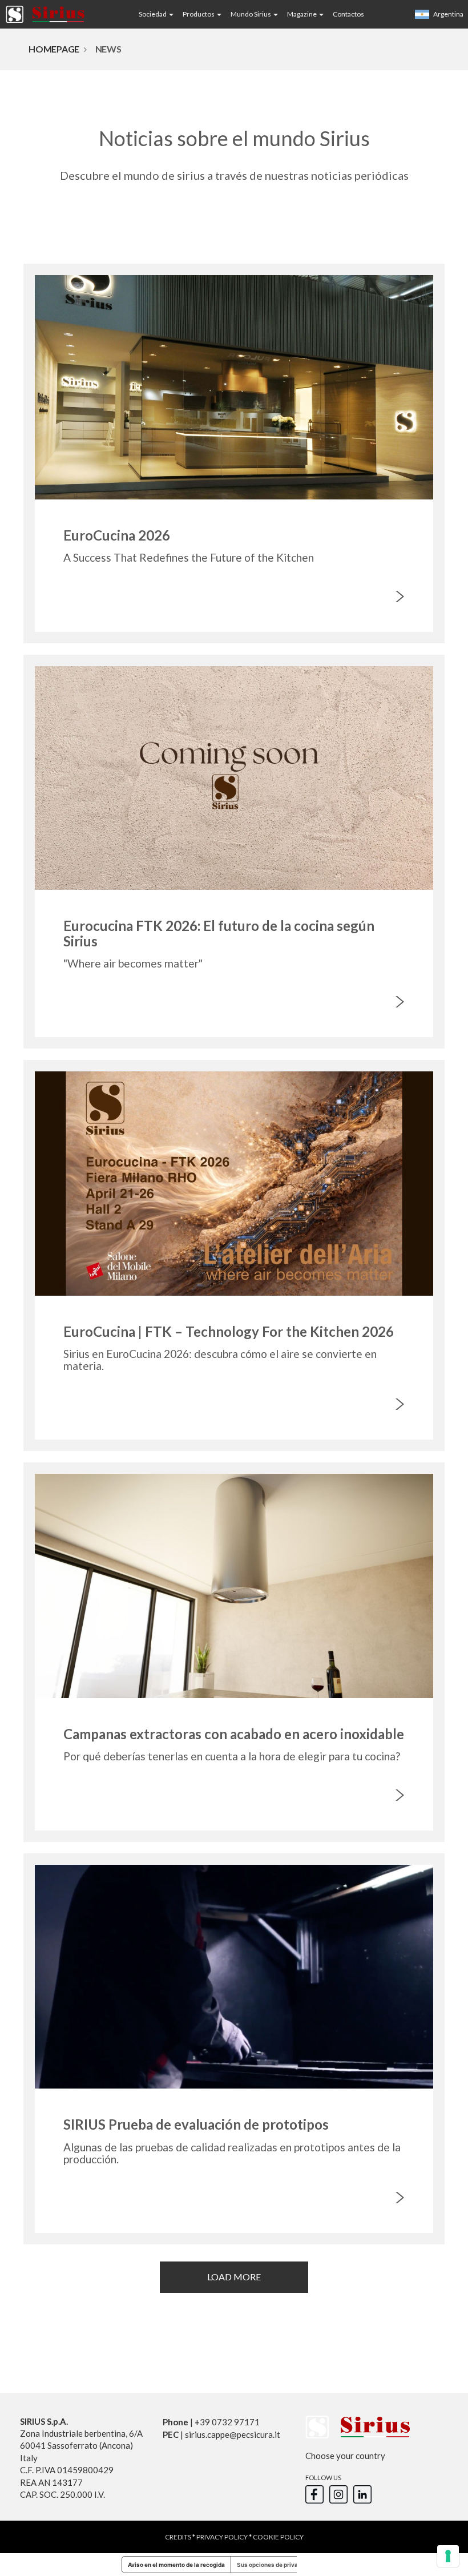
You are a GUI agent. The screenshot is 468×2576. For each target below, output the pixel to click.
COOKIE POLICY (278, 2537)
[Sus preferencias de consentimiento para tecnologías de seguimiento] (448, 2556)
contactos (348, 14)
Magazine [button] (302, 14)
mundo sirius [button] (251, 14)
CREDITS (178, 2537)
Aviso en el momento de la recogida (176, 2565)
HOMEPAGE (54, 49)
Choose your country (345, 2456)
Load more (234, 2277)
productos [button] (199, 14)
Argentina (448, 14)
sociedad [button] (153, 14)
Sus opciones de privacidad (275, 2565)
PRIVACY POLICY (222, 2537)
